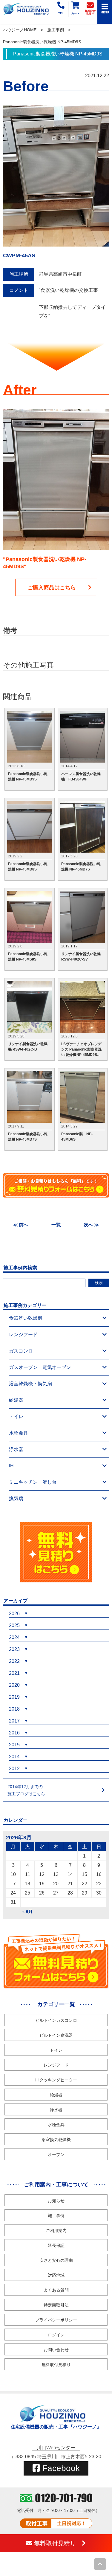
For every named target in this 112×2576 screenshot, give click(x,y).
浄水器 (16, 1449)
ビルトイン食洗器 (56, 2035)
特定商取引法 (56, 2305)
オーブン (56, 2154)
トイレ (16, 1416)
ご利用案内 (56, 2230)
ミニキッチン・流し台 (33, 1482)
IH (11, 1466)
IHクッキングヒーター (56, 2080)
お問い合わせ (56, 2350)
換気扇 (16, 1498)
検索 (99, 1283)
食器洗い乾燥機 (26, 1318)
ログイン (56, 2335)
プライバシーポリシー (56, 2320)
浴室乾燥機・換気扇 (30, 1384)
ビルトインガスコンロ (56, 2020)
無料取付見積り (56, 2365)
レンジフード (23, 1335)
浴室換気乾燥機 (56, 2140)
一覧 (56, 1225)
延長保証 (56, 2245)
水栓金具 (19, 1433)
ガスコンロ (21, 1351)
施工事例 (56, 30)
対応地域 (56, 2275)
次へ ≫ (91, 1225)
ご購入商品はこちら (52, 588)
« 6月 (27, 1912)
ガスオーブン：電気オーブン (40, 1367)
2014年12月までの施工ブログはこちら (26, 1790)
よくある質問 (56, 2290)
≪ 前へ (21, 1225)
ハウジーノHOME (20, 30)
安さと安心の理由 (56, 2260)
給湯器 (16, 1400)
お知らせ (56, 2201)
